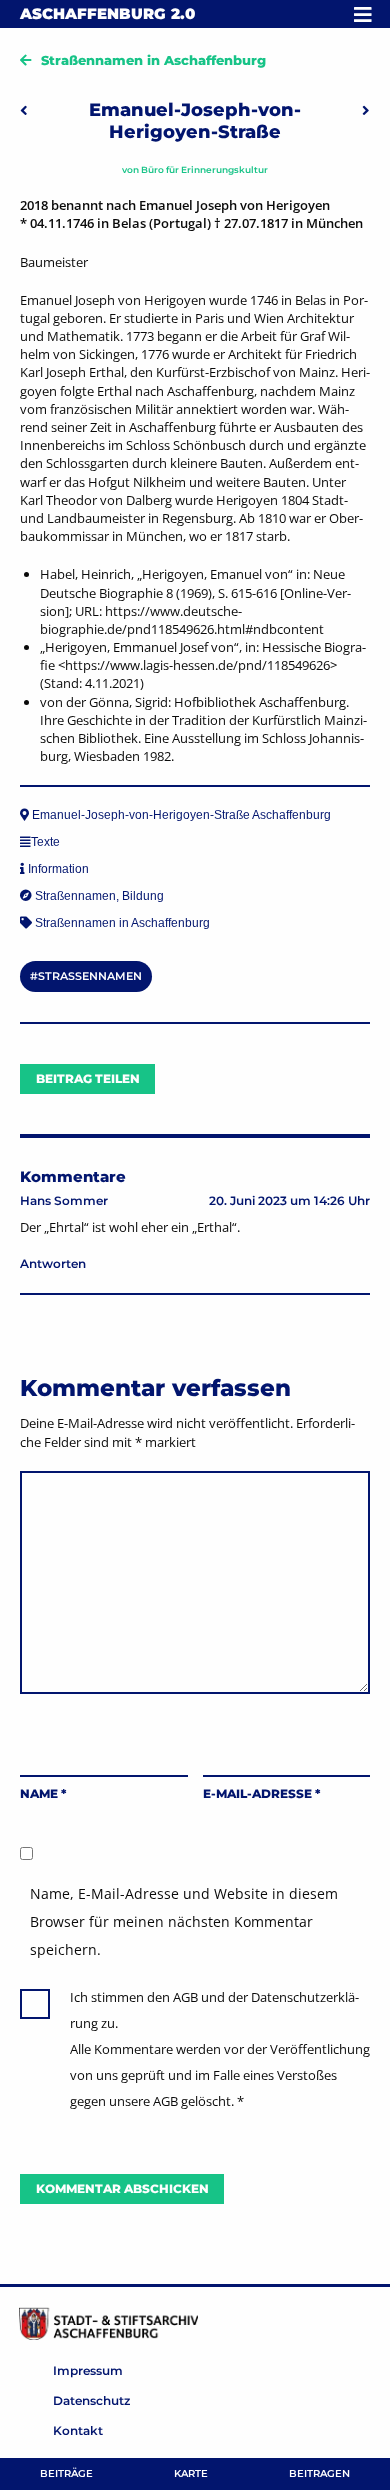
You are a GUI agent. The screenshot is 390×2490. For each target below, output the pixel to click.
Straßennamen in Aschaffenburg (153, 60)
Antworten (53, 1263)
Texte (45, 842)
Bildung (143, 896)
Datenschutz (91, 2400)
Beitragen (319, 2473)
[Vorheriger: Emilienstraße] (24, 110)
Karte (191, 2473)
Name (43, 1793)
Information (58, 869)
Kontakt (78, 2430)
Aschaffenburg (107, 13)
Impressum (88, 2370)
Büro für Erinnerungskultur (204, 169)
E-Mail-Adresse (261, 1793)
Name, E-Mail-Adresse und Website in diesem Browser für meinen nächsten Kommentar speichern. (184, 1921)
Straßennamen (75, 896)
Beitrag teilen (88, 1078)
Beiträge (66, 2473)
